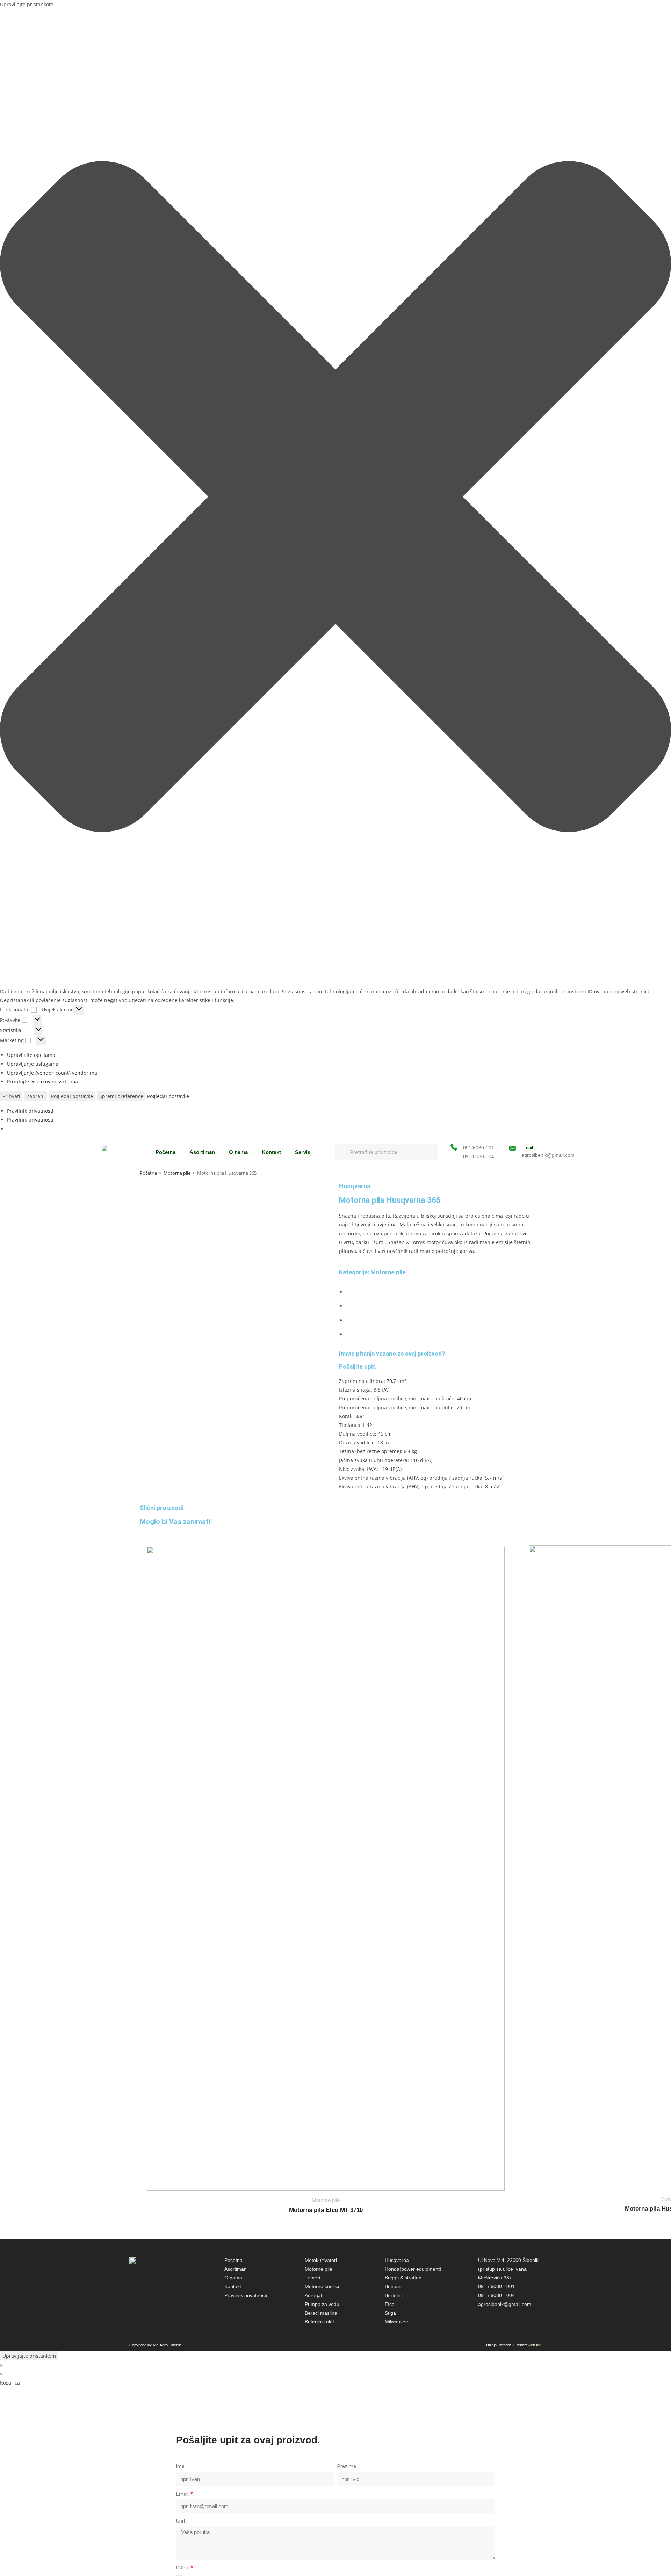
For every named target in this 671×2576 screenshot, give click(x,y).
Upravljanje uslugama (33, 1064)
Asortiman (202, 1152)
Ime (180, 2466)
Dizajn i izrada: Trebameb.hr (514, 2345)
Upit (181, 2521)
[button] (335, 498)
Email (527, 1148)
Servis (303, 1152)
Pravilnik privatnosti (30, 1111)
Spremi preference (121, 1096)
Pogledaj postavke (72, 1096)
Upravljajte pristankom (29, 2356)
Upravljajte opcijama (31, 1055)
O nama (238, 1152)
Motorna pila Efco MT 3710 (326, 2210)
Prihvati (11, 1096)
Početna (165, 1152)
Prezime (347, 2466)
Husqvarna (355, 1186)
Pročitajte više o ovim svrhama (42, 1082)
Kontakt (271, 1152)
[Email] (513, 1148)
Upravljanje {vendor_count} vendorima (52, 1073)
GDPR (183, 2568)
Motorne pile (177, 1173)
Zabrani (36, 1096)
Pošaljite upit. (358, 1366)
